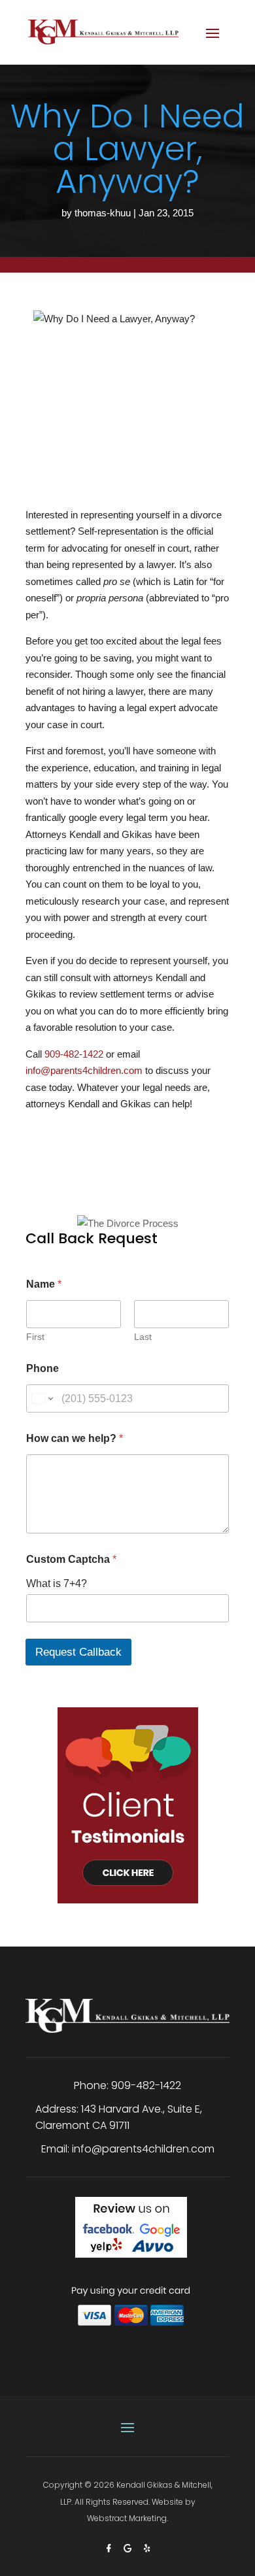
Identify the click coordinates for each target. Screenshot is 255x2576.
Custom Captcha (71, 1559)
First (35, 1337)
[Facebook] (110, 2548)
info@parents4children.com (84, 1070)
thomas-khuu (103, 213)
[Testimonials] (127, 1795)
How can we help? (75, 1438)
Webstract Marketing (127, 2518)
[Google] (129, 2548)
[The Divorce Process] (127, 1211)
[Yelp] (147, 2548)
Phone (42, 1368)
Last (143, 1337)
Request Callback (78, 1652)
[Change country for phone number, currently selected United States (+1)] (42, 1398)
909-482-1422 (74, 1054)
